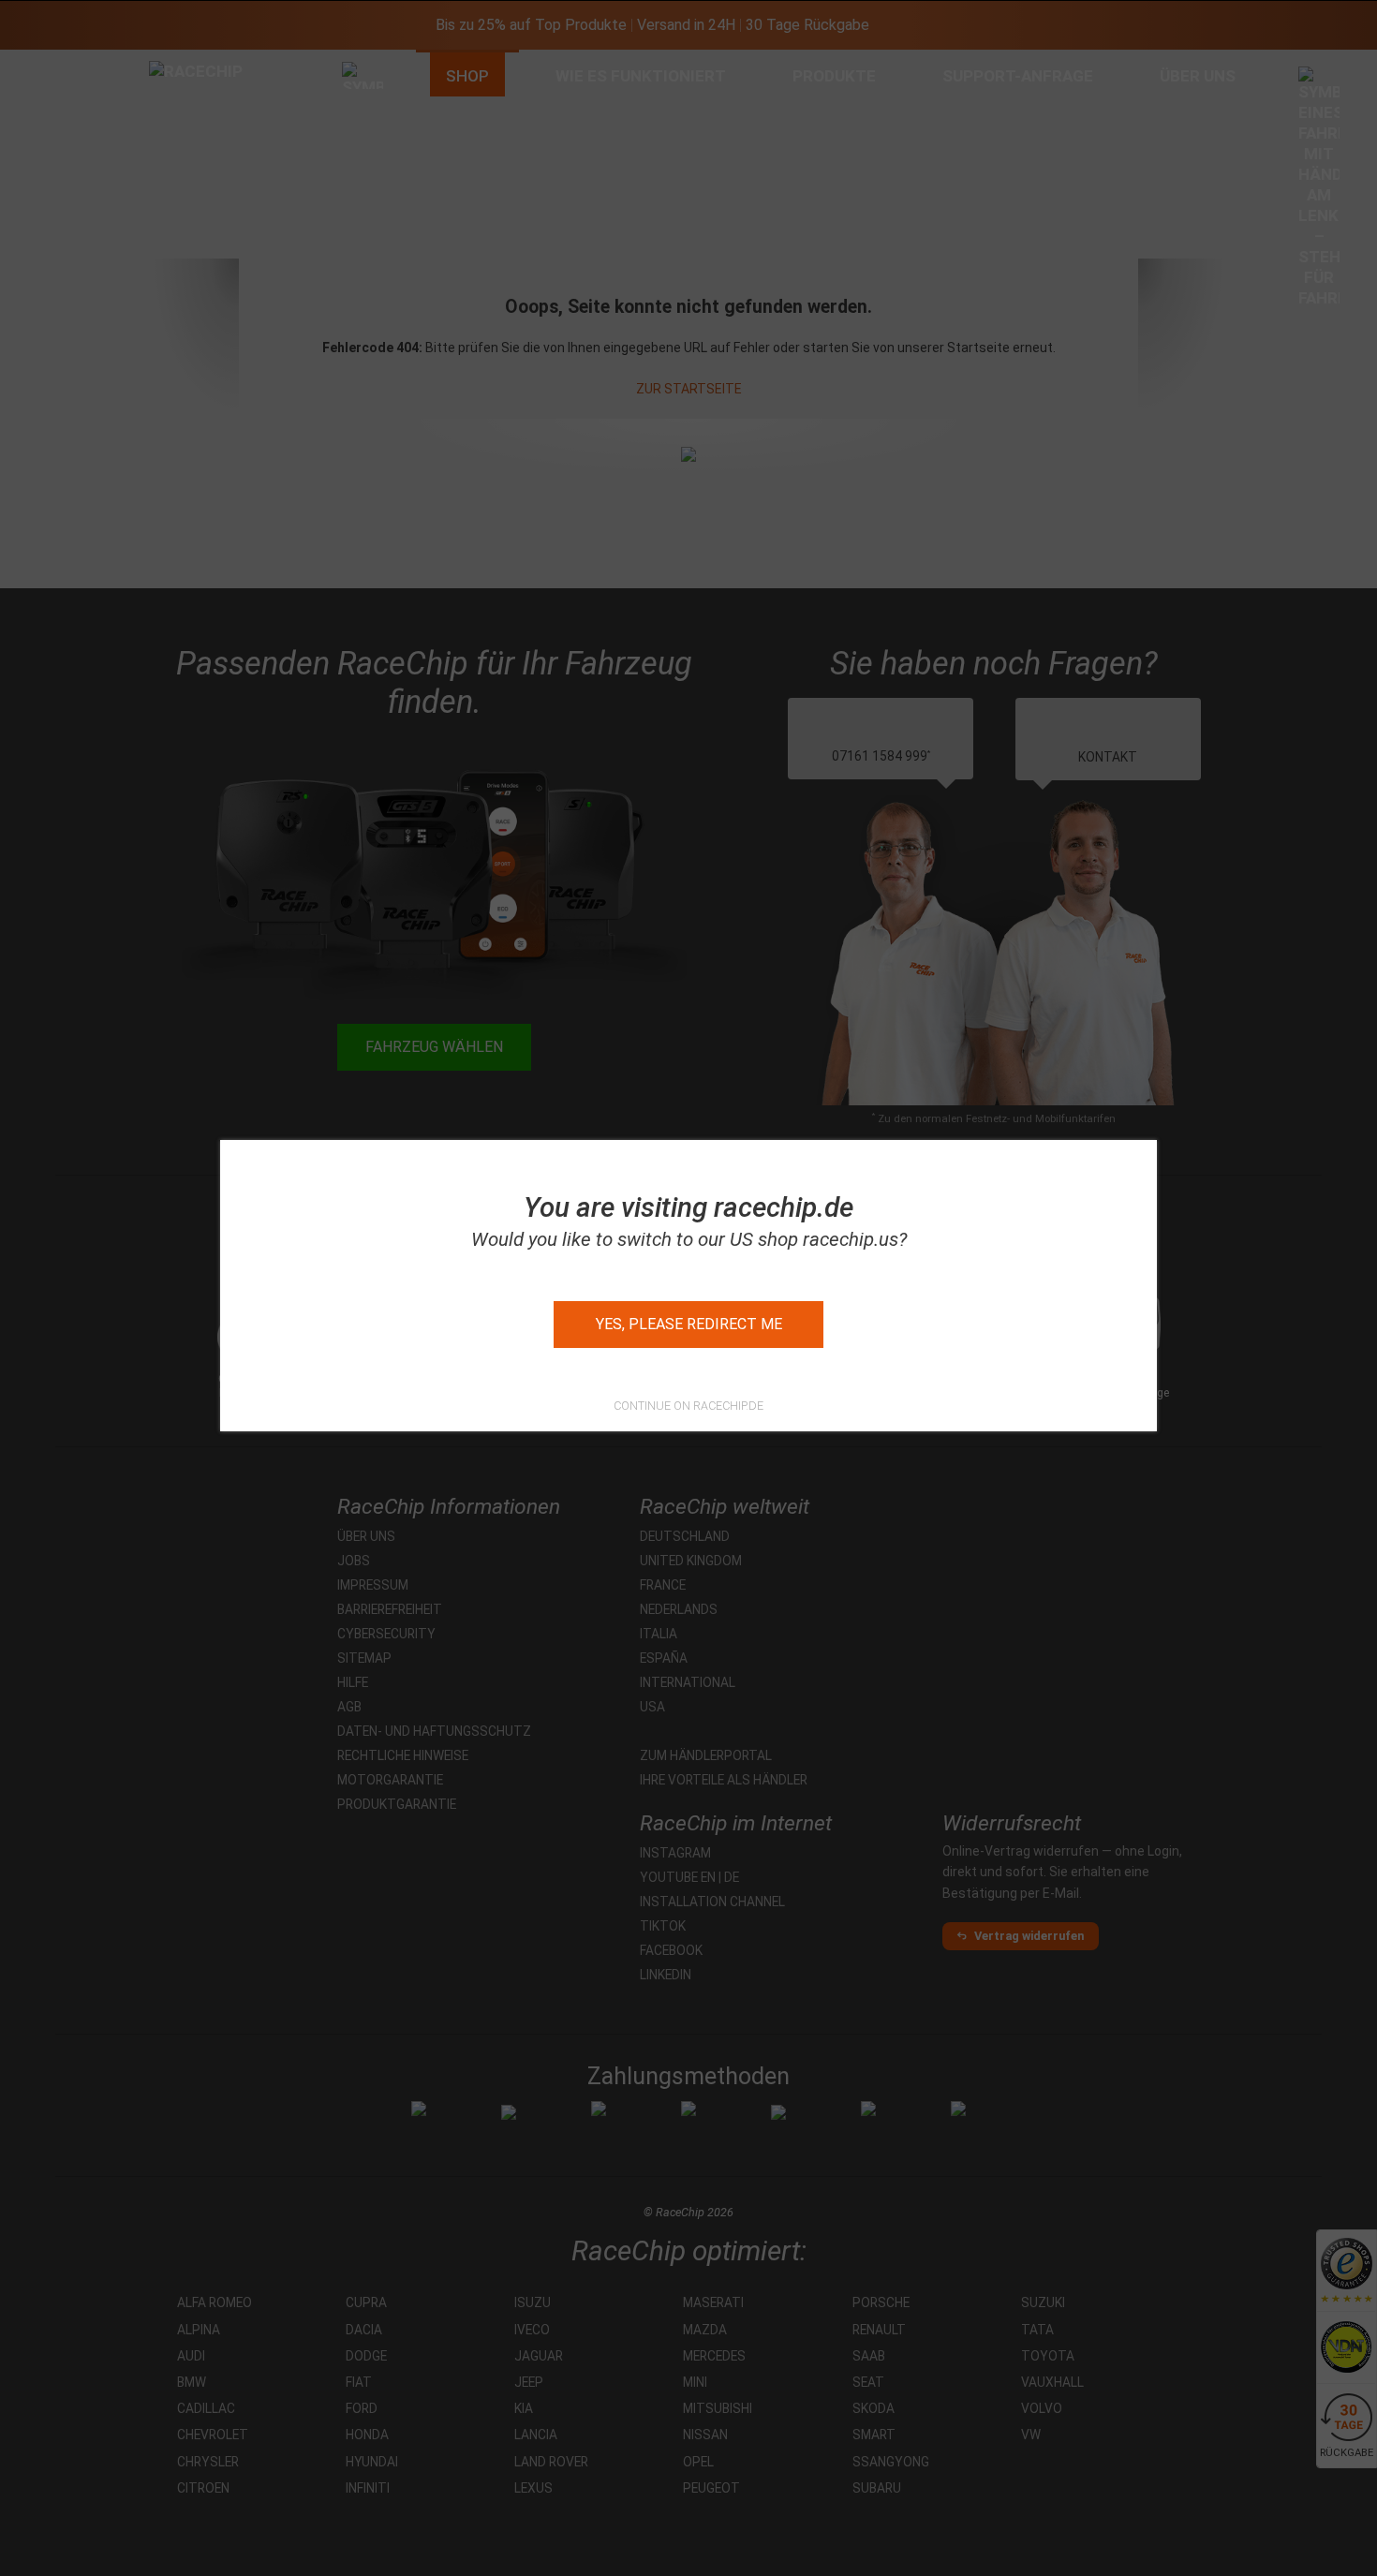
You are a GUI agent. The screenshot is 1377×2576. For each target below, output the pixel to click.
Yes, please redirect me (689, 1324)
